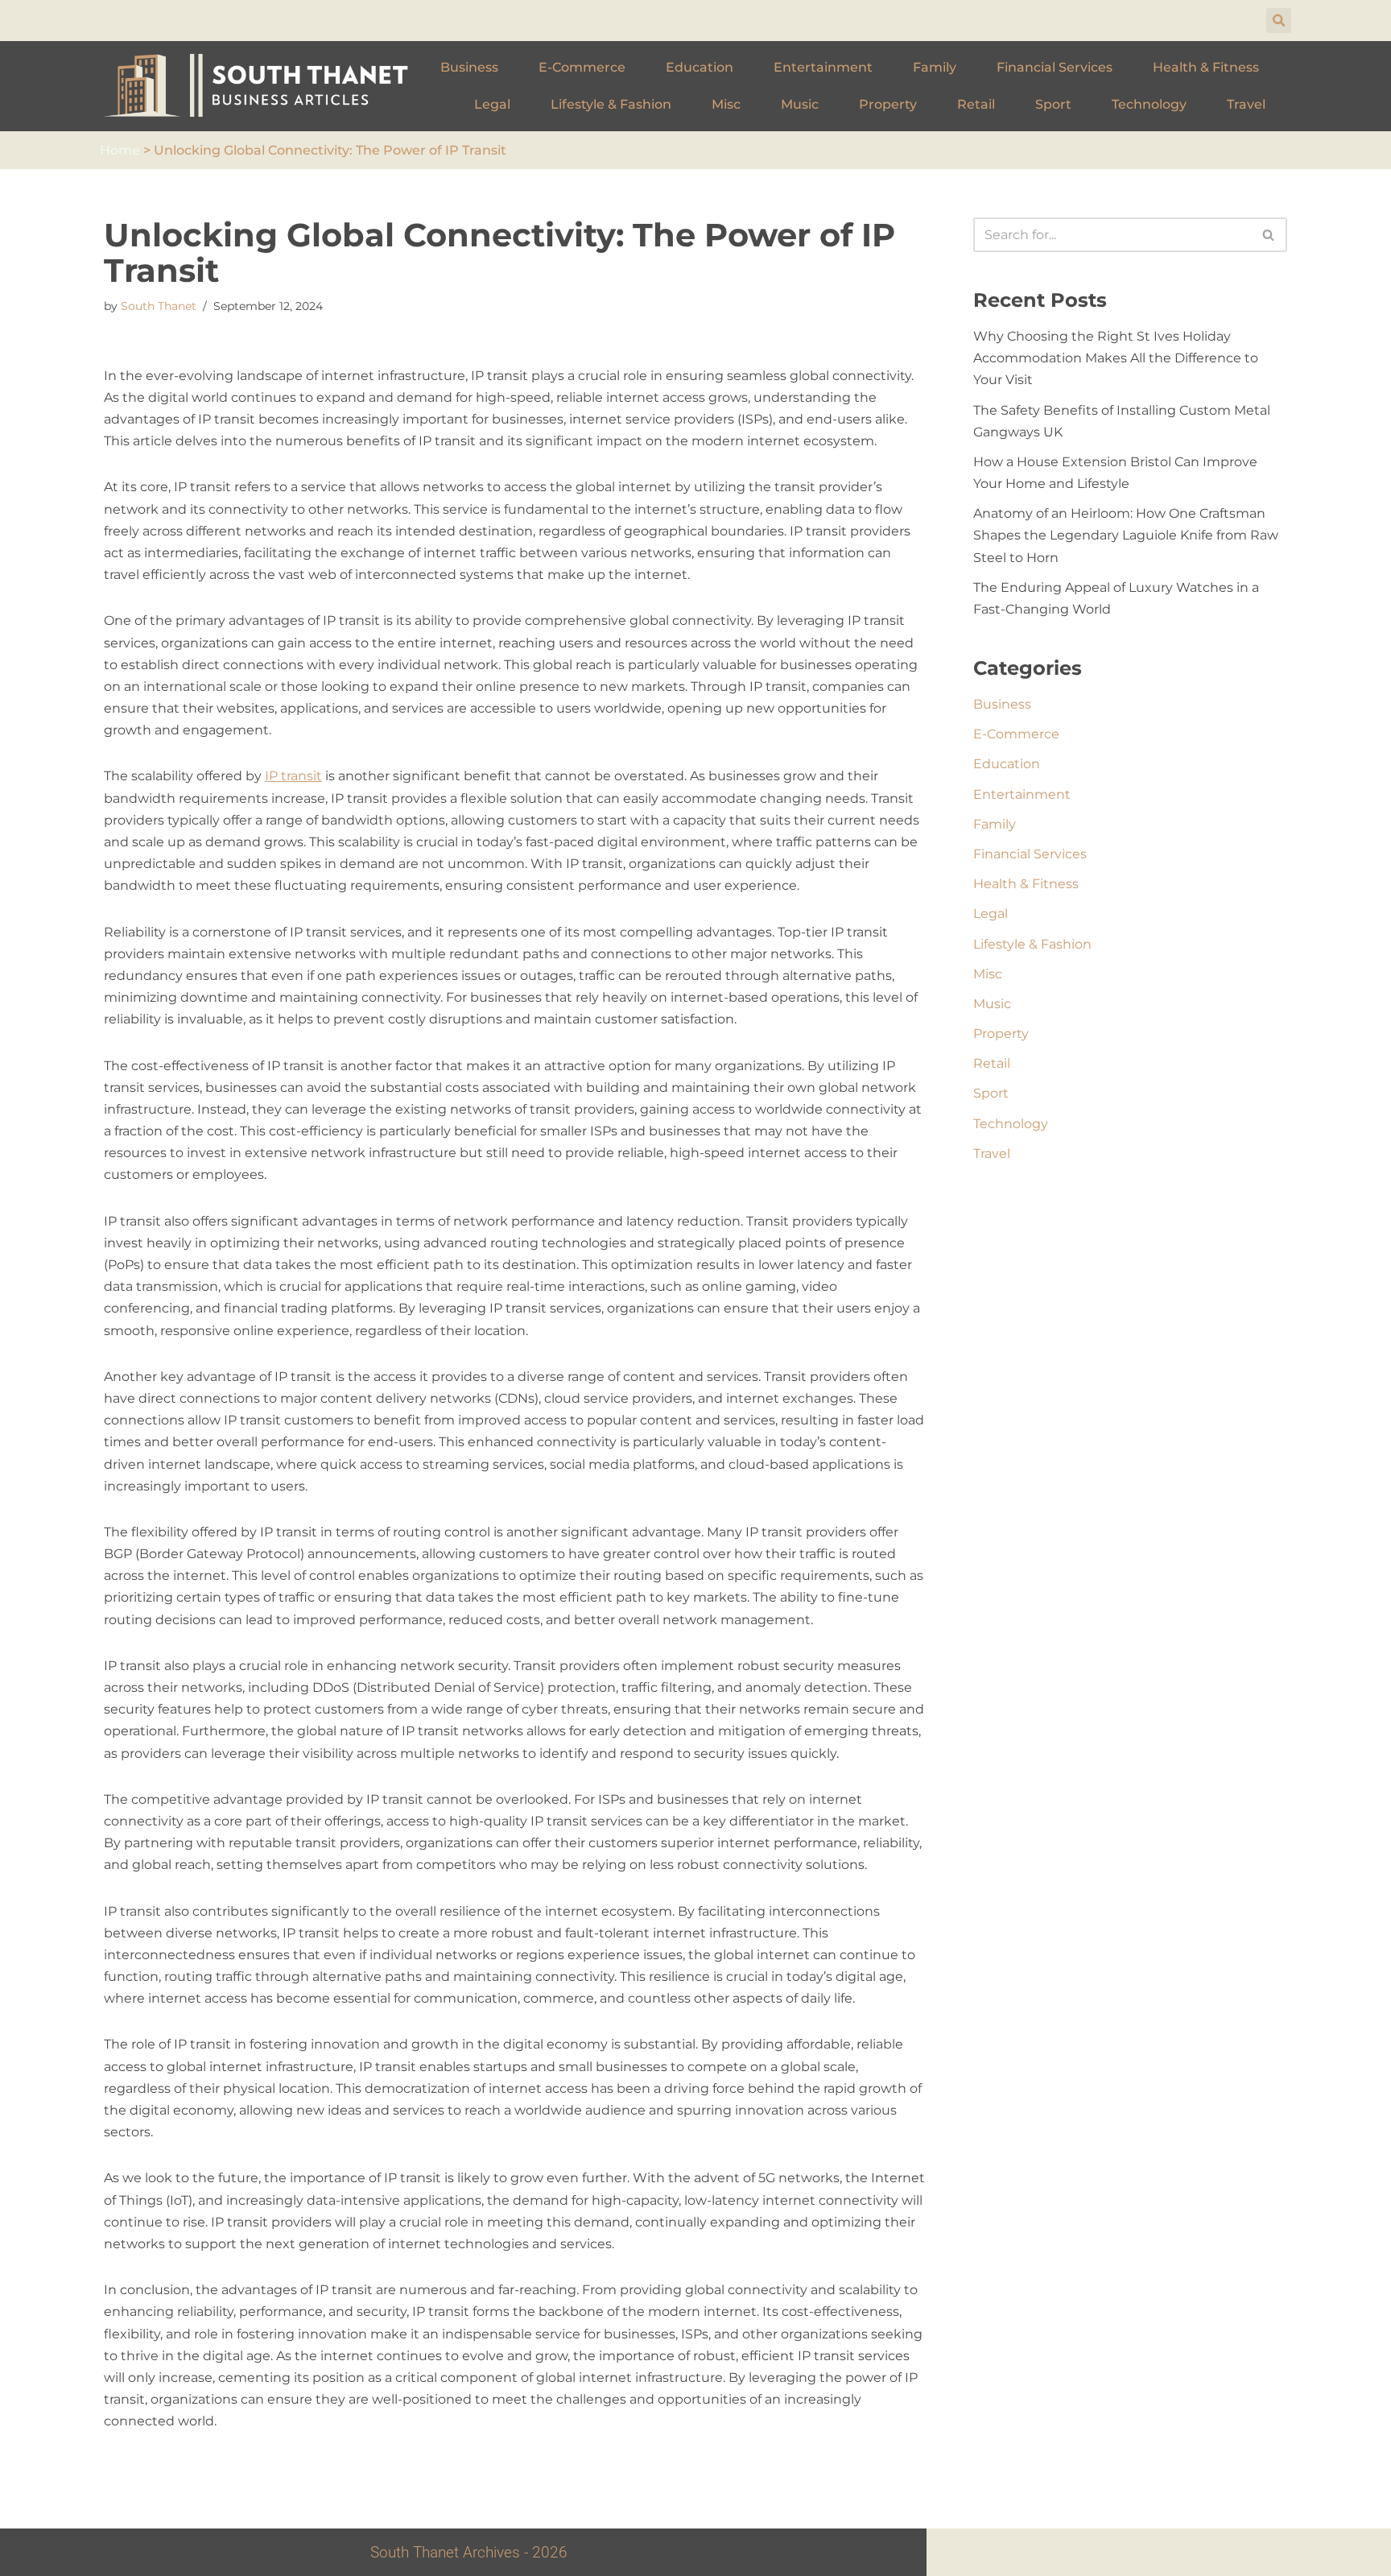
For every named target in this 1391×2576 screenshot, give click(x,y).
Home (120, 150)
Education (700, 67)
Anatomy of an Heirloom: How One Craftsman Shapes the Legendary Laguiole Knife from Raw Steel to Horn (1126, 535)
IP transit (293, 776)
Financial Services (1055, 67)
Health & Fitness (1206, 67)
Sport (1053, 104)
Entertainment (823, 67)
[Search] (1269, 235)
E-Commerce (582, 67)
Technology (1149, 104)
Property (888, 104)
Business (469, 67)
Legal (492, 104)
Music (800, 104)
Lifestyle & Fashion (611, 104)
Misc (726, 104)
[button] (1279, 21)
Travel (1246, 104)
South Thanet (159, 306)
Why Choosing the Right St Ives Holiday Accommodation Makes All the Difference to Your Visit (1116, 358)
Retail (976, 104)
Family (935, 67)
